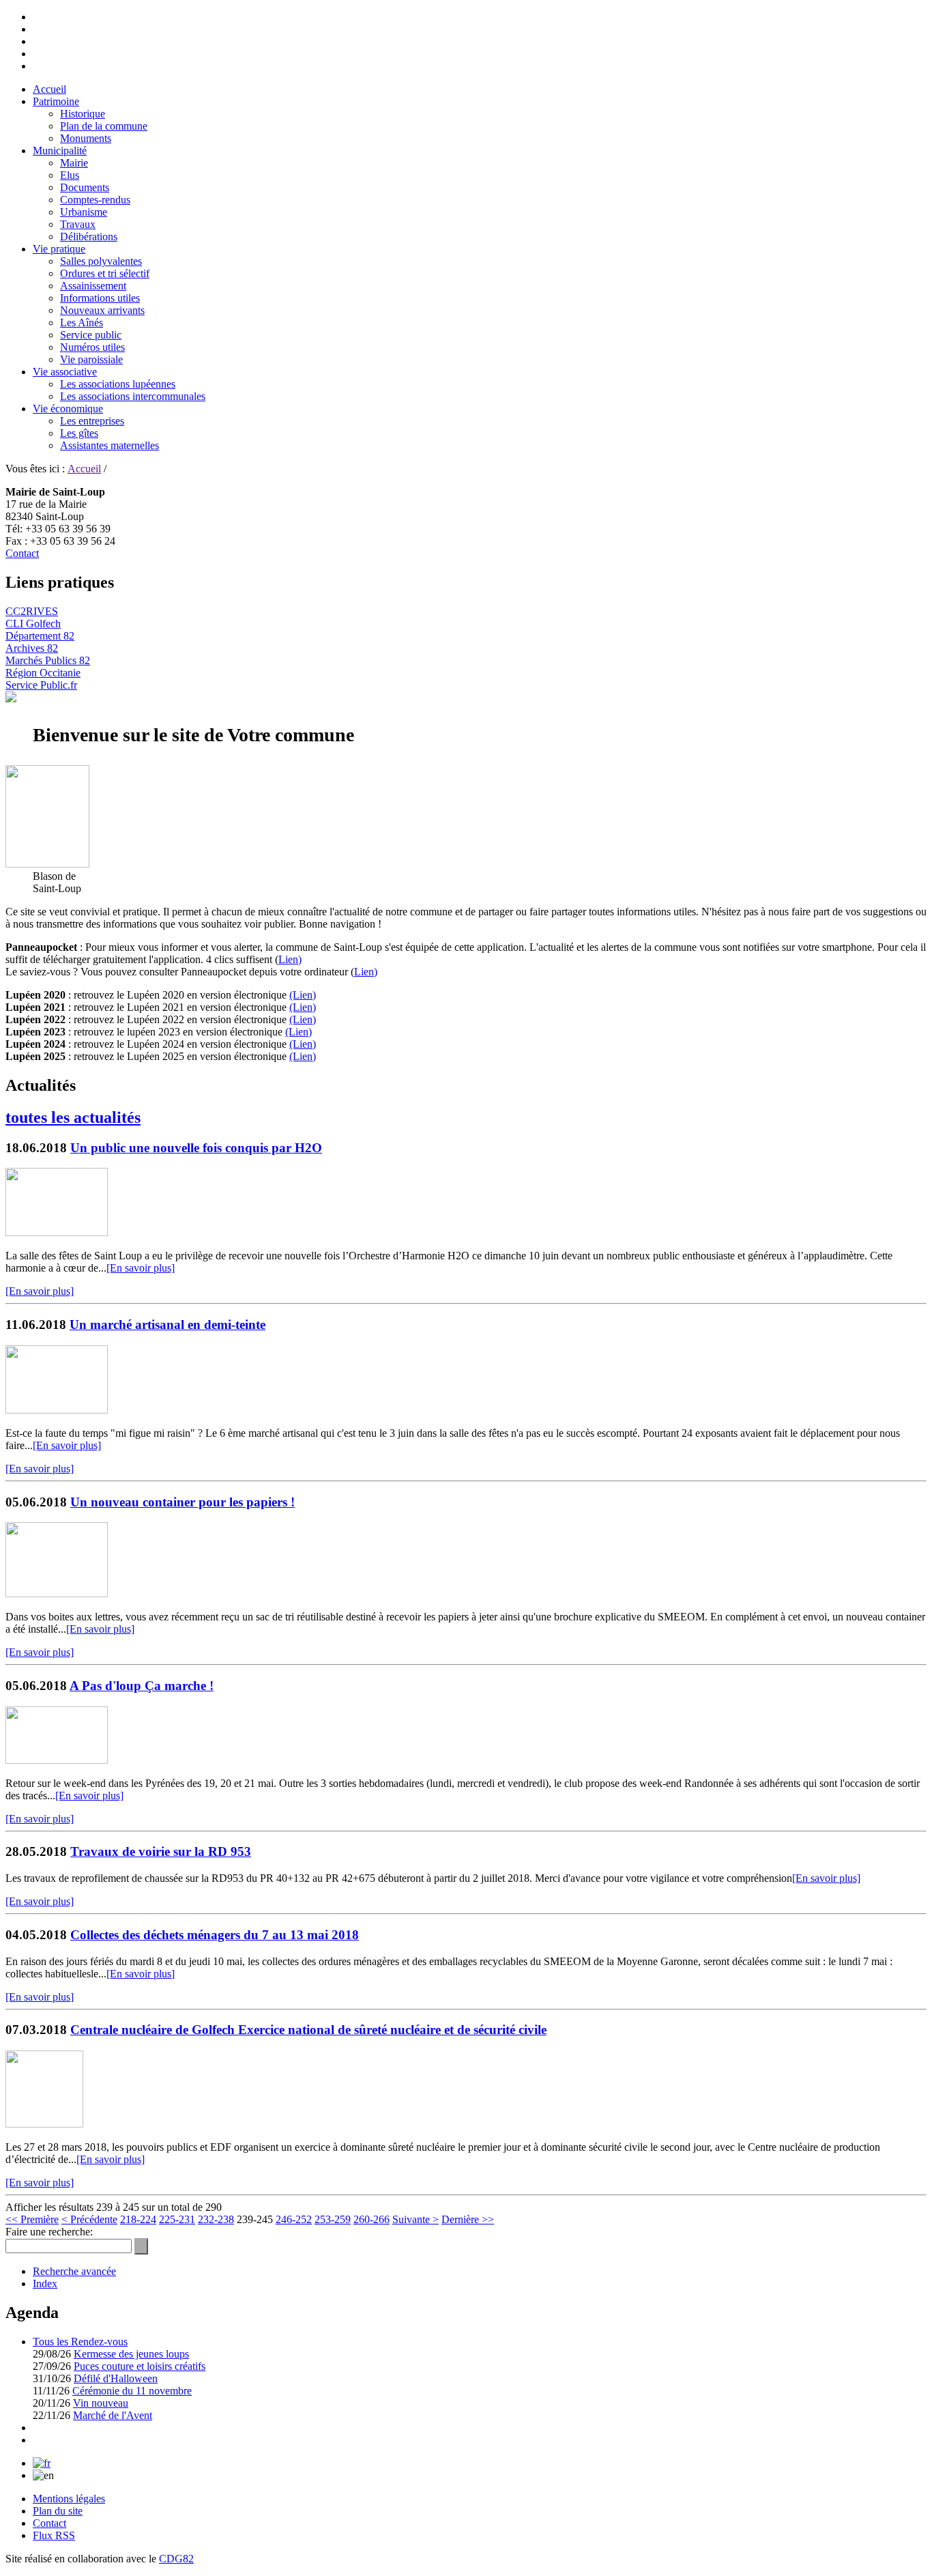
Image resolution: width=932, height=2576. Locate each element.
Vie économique (68, 409)
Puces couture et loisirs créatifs (140, 2366)
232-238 (216, 2219)
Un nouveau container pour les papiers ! (183, 1502)
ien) (308, 1056)
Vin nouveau (101, 2403)
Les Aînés (82, 323)
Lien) (290, 959)
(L (294, 1056)
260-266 (372, 2219)
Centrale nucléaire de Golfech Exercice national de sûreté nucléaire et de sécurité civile (308, 2030)
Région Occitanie (43, 673)
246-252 (294, 2219)
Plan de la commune (104, 126)
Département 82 (40, 636)
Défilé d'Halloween (116, 2378)
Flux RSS (54, 2535)
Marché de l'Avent (113, 2415)
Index (45, 2284)
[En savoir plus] (141, 1268)
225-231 (177, 2219)
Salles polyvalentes (101, 261)
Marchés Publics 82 (48, 660)
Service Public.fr (41, 685)
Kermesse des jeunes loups (131, 2354)
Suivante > (416, 2219)
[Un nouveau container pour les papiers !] (57, 1593)
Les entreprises (92, 421)
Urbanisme (84, 212)
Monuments (86, 138)
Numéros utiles (92, 347)
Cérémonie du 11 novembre (132, 2391)
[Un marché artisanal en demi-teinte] (57, 1410)
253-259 (333, 2219)
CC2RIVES (32, 611)
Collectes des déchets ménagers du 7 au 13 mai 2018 (215, 1935)
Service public (91, 335)
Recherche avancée (74, 2271)
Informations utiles (100, 298)
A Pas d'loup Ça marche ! (142, 1686)
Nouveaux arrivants (102, 310)
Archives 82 (32, 648)
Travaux (78, 224)
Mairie (74, 163)
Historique (83, 114)
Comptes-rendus (95, 200)
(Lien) (303, 995)
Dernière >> (468, 2219)
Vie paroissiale (91, 359)
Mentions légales (69, 2499)
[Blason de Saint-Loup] (47, 864)
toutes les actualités (73, 1117)
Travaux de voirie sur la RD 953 (161, 1851)
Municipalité (60, 151)
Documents (85, 187)
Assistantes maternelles (110, 445)
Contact (22, 553)
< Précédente (89, 2219)
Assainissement (93, 286)
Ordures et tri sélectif (105, 273)
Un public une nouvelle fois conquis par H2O (196, 1148)
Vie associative (65, 372)
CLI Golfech (33, 624)
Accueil (49, 89)
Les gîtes (79, 433)
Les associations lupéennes (118, 384)
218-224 (138, 2219)
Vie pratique (59, 249)
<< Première (32, 2219)
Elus (70, 175)
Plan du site (58, 2511)
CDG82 (176, 2559)
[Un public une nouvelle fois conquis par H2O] (57, 1232)
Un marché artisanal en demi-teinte (168, 1325)
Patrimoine (56, 101)
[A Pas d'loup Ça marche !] (57, 1760)
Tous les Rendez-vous (80, 2342)
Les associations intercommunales (133, 396)
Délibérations (89, 237)
